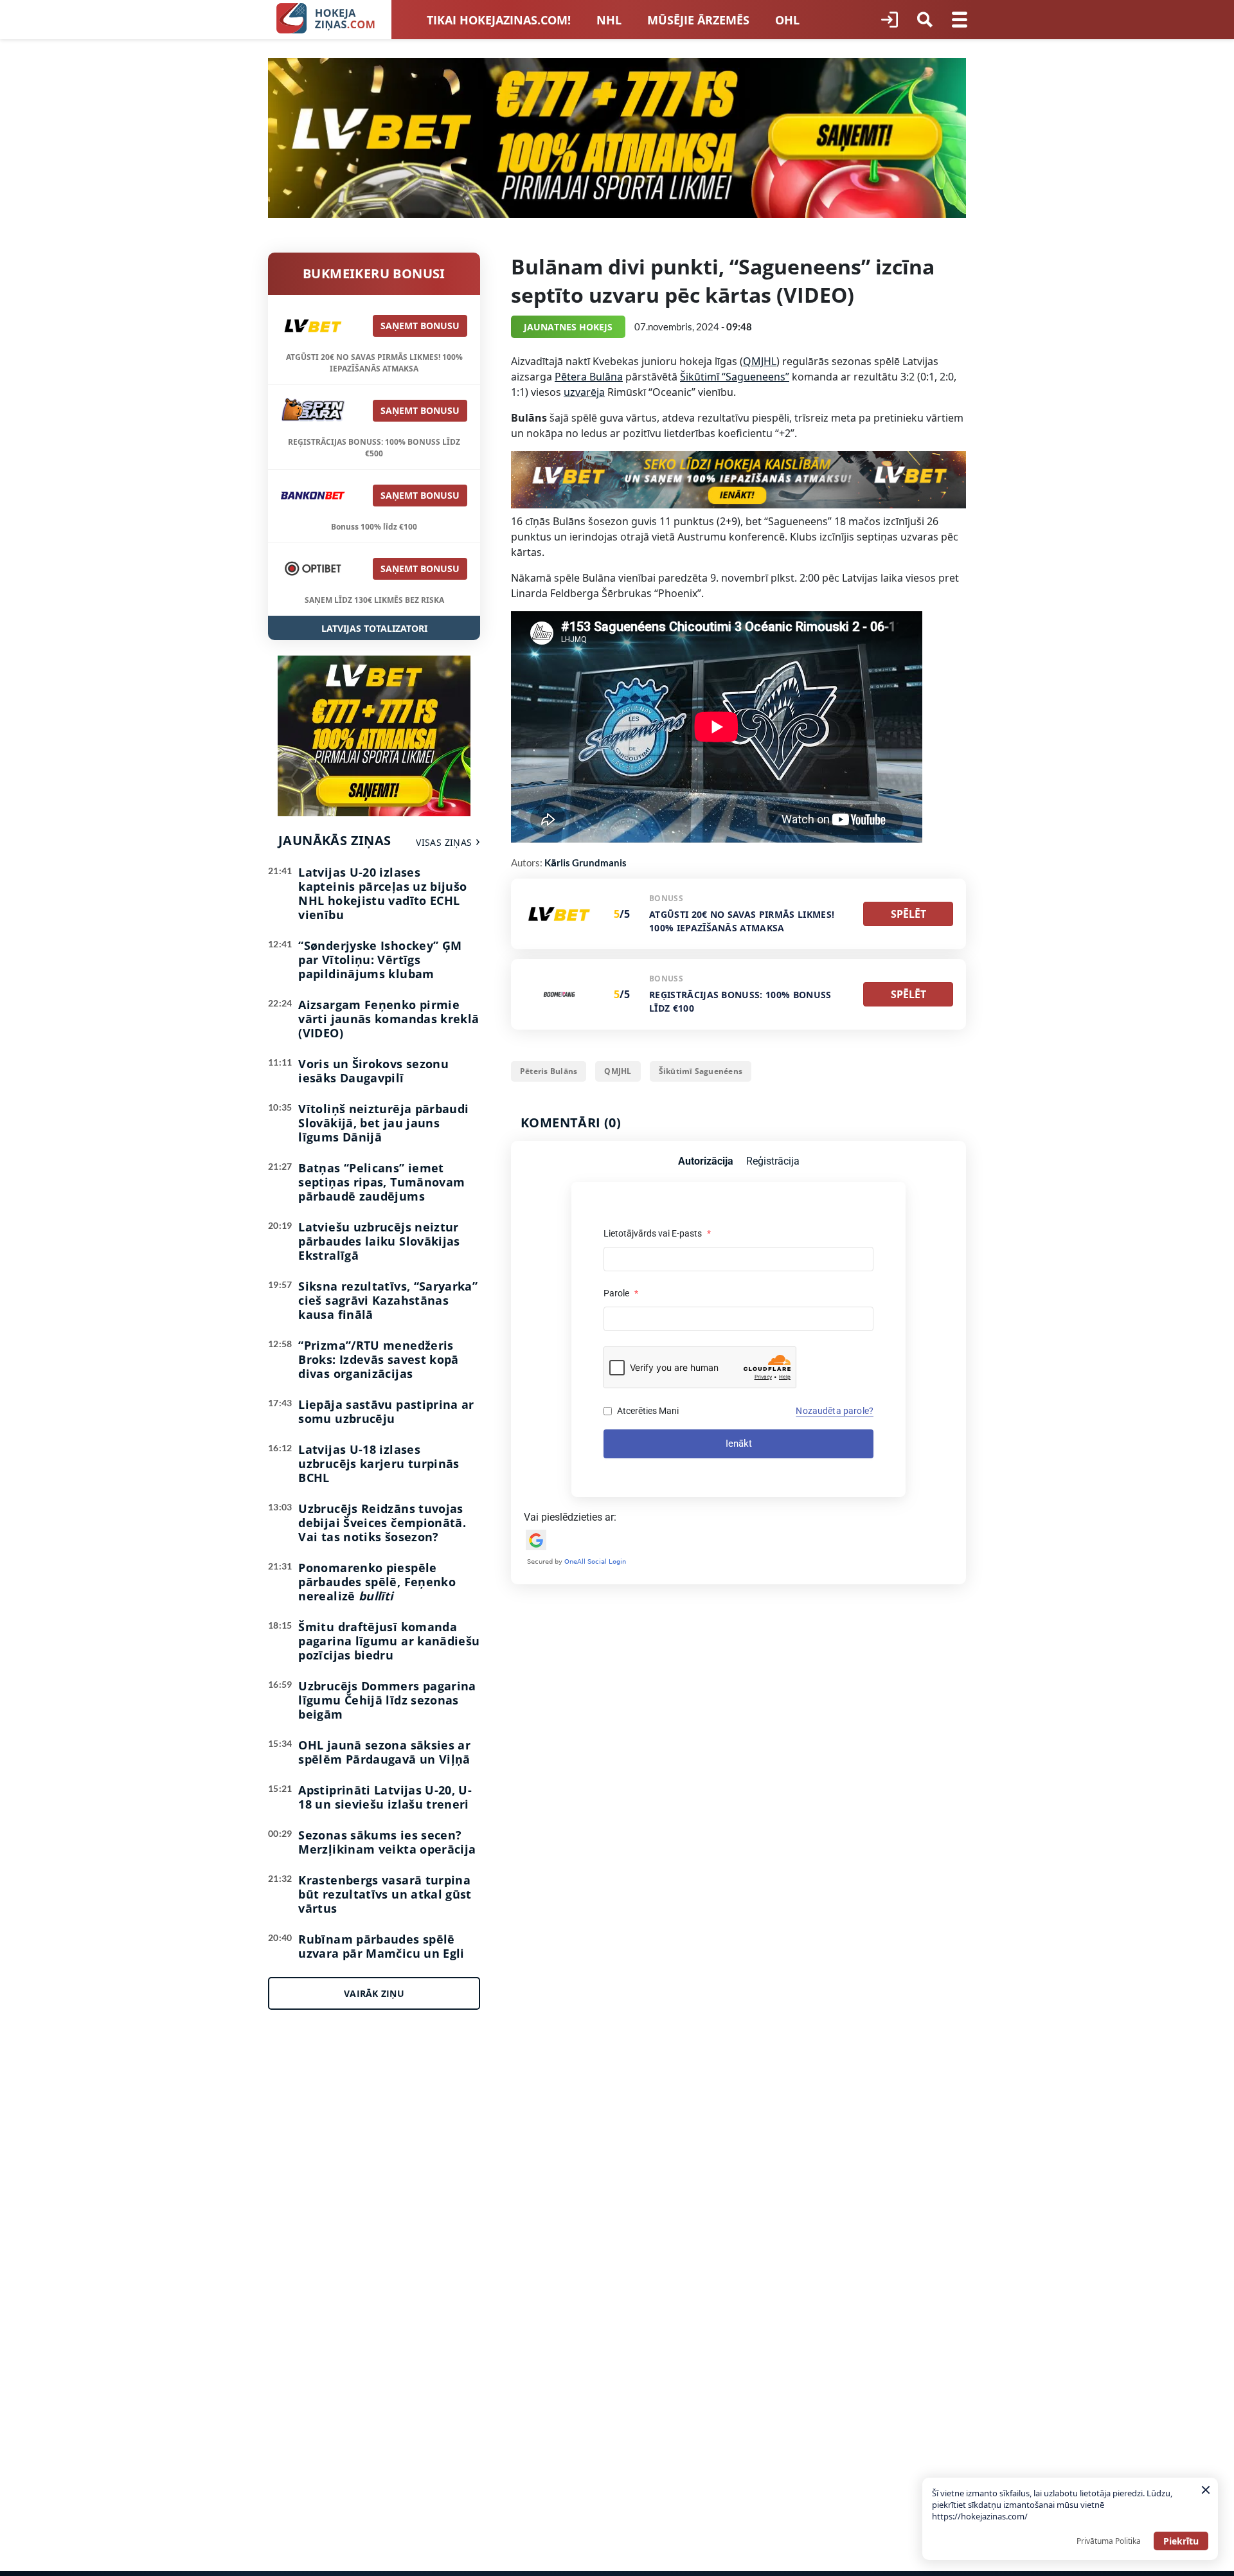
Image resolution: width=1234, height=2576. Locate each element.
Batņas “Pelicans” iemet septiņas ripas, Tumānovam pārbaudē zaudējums (381, 1182)
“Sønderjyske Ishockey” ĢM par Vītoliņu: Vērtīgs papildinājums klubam (380, 960)
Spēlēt (908, 914)
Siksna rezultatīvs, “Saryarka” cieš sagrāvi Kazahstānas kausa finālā (388, 1300)
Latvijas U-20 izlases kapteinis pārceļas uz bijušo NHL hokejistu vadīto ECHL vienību (382, 893)
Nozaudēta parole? (835, 1411)
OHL (787, 20)
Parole (621, 1293)
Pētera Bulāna (589, 377)
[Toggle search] (925, 20)
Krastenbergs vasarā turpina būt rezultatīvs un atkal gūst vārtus (385, 1894)
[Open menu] (960, 20)
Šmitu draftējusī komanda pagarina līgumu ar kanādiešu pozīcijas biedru (389, 1641)
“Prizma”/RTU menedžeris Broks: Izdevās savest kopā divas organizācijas (378, 1359)
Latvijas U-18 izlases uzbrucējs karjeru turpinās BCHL (379, 1463)
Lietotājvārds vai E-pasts (657, 1233)
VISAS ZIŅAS (444, 842)
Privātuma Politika (1109, 2541)
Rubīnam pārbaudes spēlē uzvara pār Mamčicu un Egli (381, 1946)
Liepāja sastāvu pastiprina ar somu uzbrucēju (386, 1411)
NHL (609, 20)
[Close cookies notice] (1206, 2490)
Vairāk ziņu (374, 1993)
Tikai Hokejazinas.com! (499, 20)
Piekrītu (1181, 2541)
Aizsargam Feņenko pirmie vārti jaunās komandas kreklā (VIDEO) (389, 1019)
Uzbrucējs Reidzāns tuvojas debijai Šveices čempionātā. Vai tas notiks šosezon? (382, 1523)
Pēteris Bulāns (549, 1071)
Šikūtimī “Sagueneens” (735, 377)
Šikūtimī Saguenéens (701, 1071)
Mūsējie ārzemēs (698, 20)
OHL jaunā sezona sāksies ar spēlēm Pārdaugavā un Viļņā (384, 1752)
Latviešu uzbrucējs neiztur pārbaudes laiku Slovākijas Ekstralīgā (379, 1241)
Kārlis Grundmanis (586, 863)
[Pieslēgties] (890, 20)
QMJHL (760, 361)
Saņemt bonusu (420, 326)
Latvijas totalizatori (374, 628)
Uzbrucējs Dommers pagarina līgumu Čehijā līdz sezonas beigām (387, 1700)
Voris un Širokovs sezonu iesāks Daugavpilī (373, 1071)
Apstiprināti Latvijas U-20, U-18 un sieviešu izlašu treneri (385, 1797)
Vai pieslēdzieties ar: (570, 1517)
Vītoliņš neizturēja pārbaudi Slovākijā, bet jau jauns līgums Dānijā (383, 1123)
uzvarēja (584, 392)
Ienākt (739, 1444)
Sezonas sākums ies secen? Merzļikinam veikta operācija (387, 1842)
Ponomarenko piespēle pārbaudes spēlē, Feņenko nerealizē (377, 1582)
